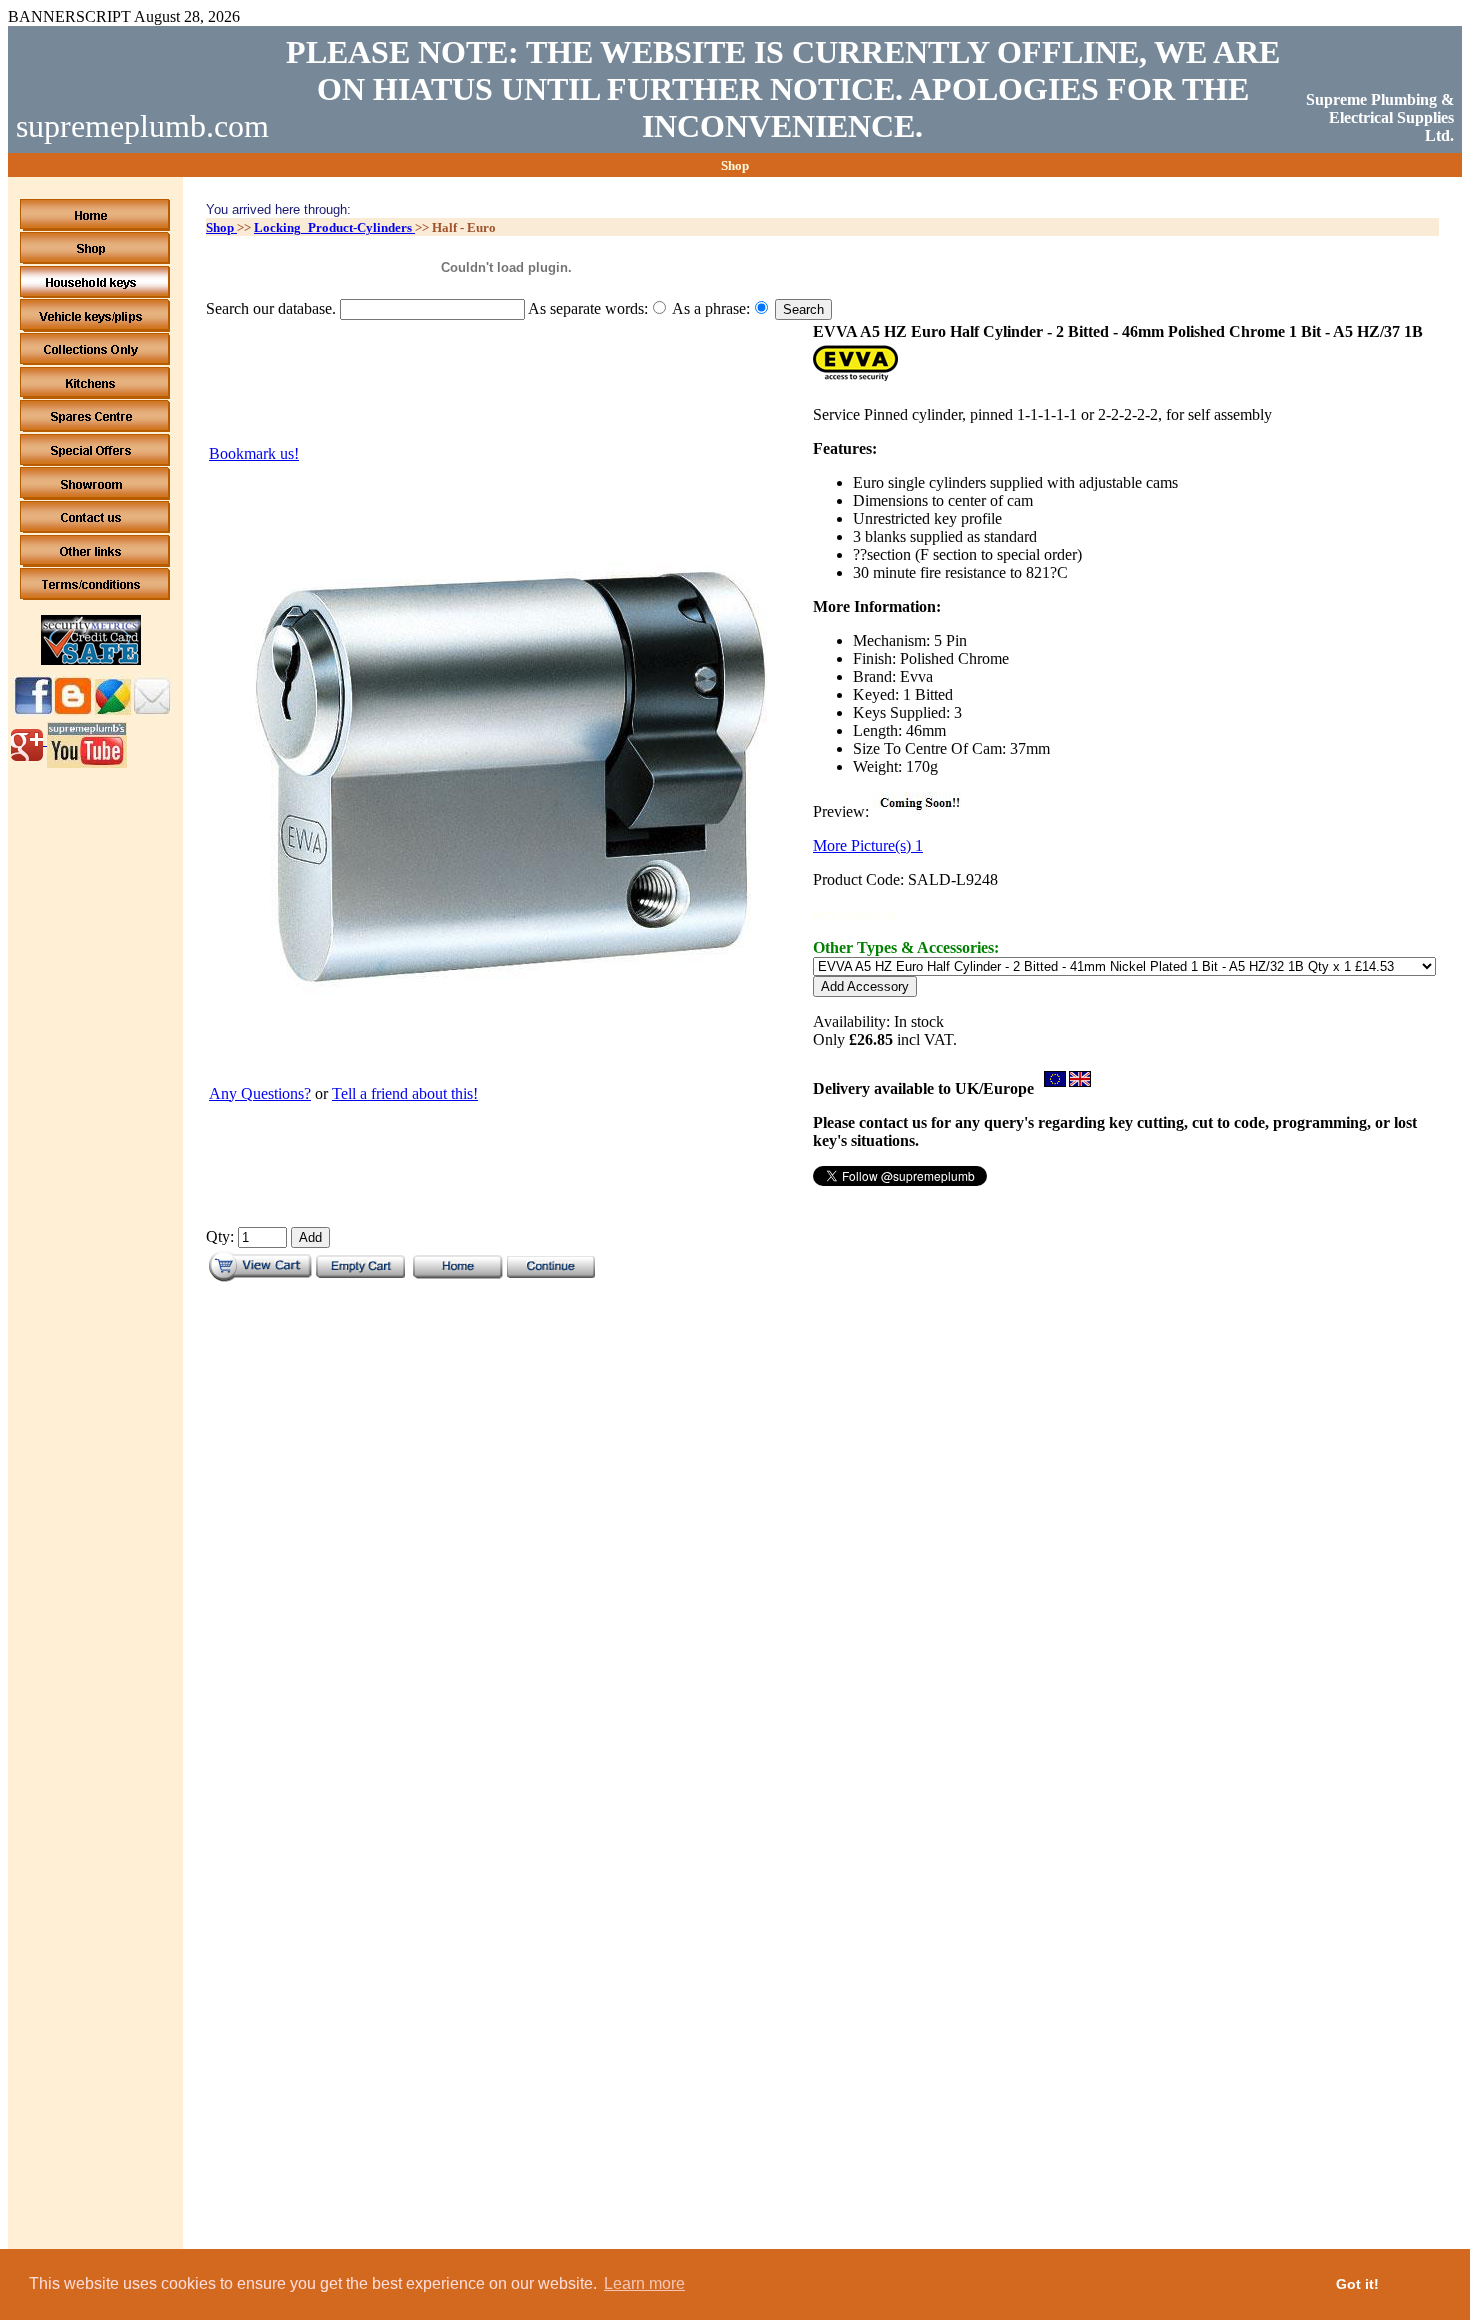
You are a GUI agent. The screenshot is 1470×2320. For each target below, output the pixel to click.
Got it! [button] (1357, 2284)
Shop (221, 227)
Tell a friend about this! (405, 1093)
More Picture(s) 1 (868, 845)
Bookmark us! (254, 453)
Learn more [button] (644, 2283)
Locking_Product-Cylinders (334, 227)
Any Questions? (260, 1093)
